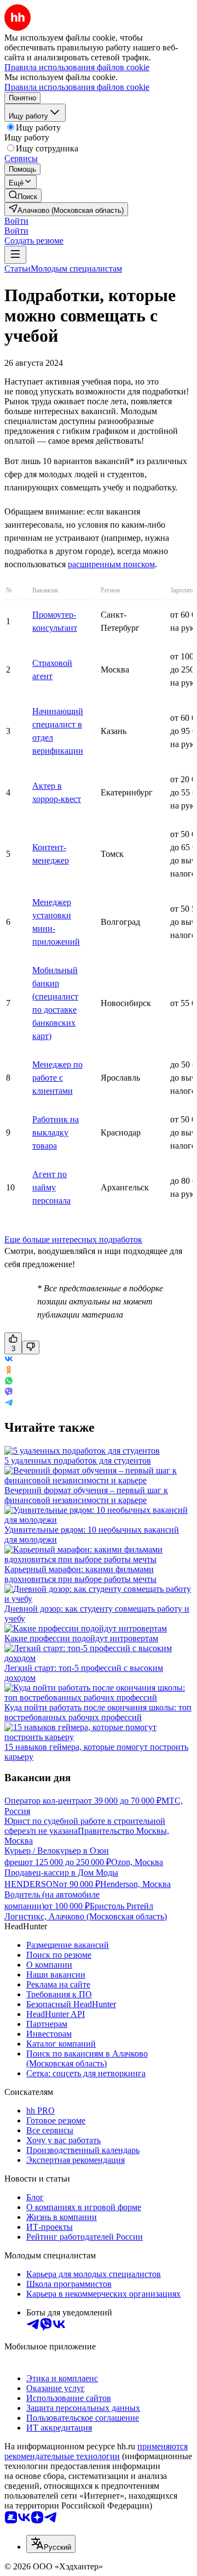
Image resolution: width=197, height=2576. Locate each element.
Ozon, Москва (137, 1862)
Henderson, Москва (135, 1884)
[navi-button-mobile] (15, 255)
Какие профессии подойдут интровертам (81, 1638)
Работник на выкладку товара (56, 1132)
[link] (23, 196)
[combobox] (51, 2544)
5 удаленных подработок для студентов (78, 1461)
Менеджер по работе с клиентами (57, 1078)
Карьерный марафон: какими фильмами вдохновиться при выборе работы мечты (80, 1574)
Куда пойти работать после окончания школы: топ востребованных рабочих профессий (98, 1712)
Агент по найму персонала (51, 1187)
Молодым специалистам (76, 269)
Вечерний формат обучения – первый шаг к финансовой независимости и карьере (86, 1495)
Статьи (18, 269)
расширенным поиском (111, 564)
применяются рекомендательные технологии (96, 2451)
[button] (16, 221)
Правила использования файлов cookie (77, 87)
